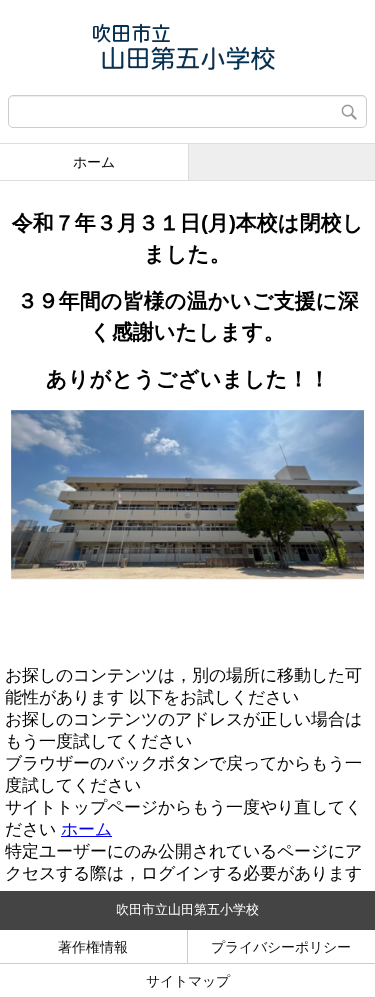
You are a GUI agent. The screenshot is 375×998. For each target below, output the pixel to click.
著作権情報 (93, 947)
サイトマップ (188, 981)
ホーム (94, 162)
